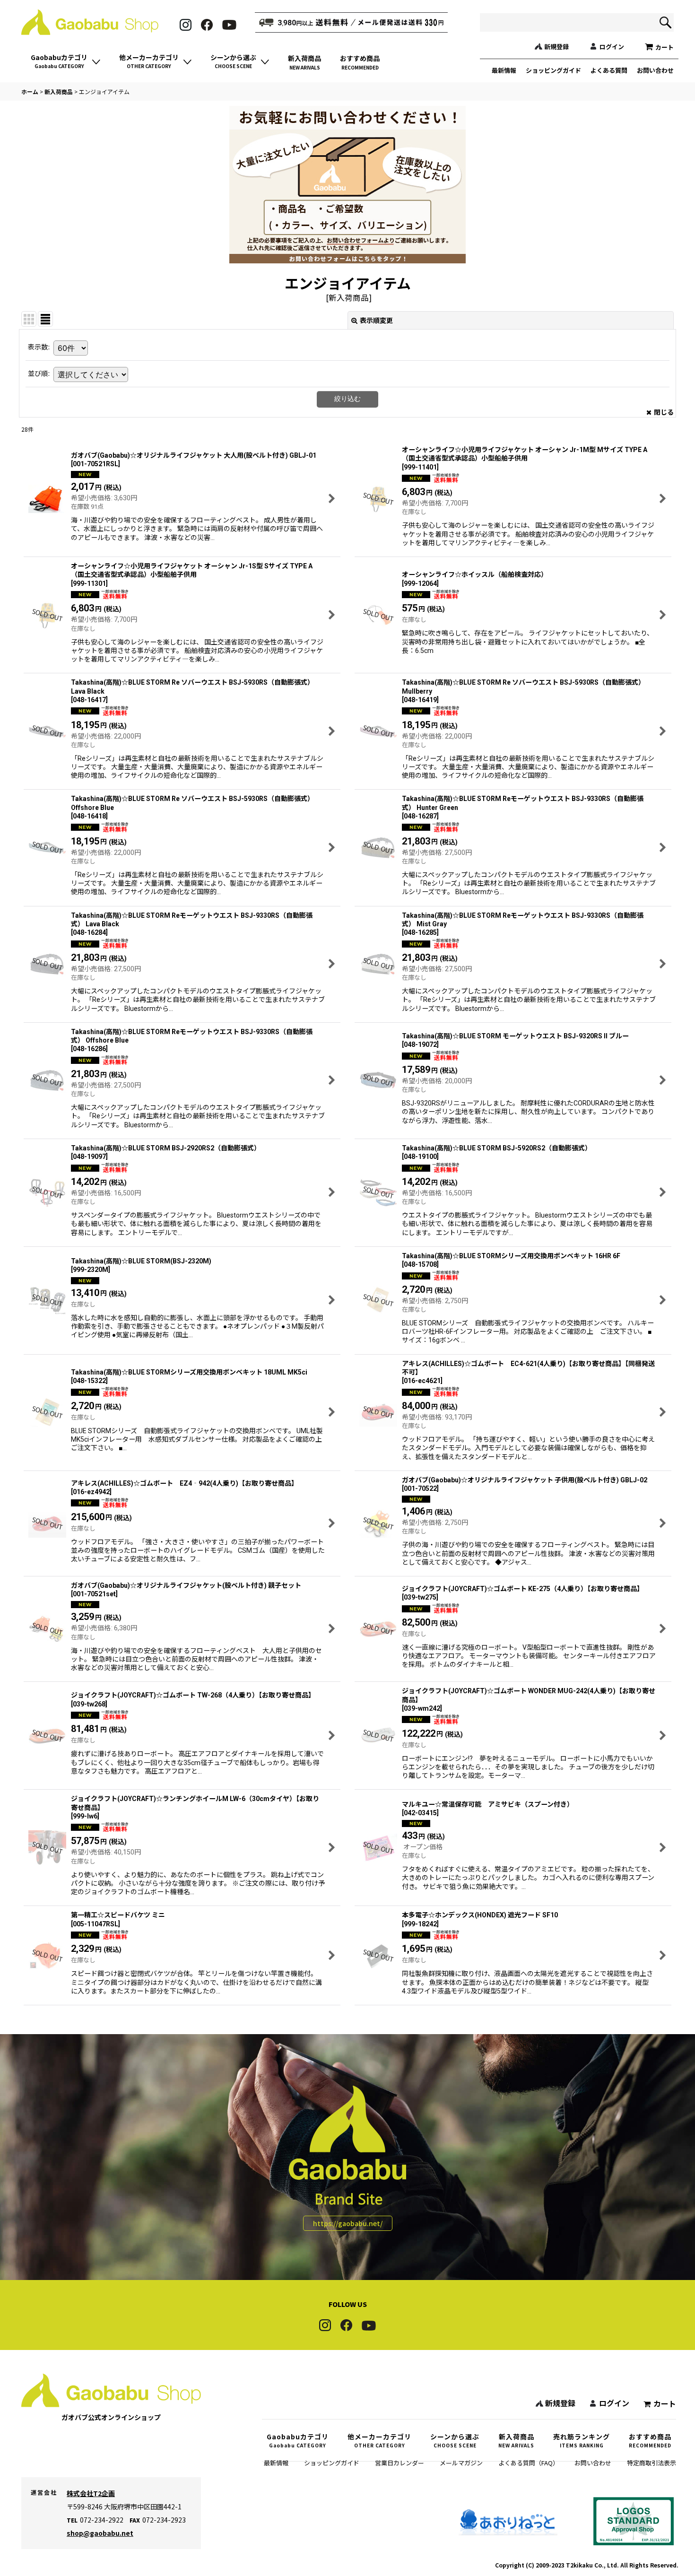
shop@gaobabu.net (100, 2533)
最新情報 (504, 70)
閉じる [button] (664, 412)
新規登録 (556, 47)
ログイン (612, 47)
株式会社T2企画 (91, 2493)
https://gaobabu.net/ (348, 2223)
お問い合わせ (655, 70)
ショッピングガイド (553, 70)
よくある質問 (609, 70)
